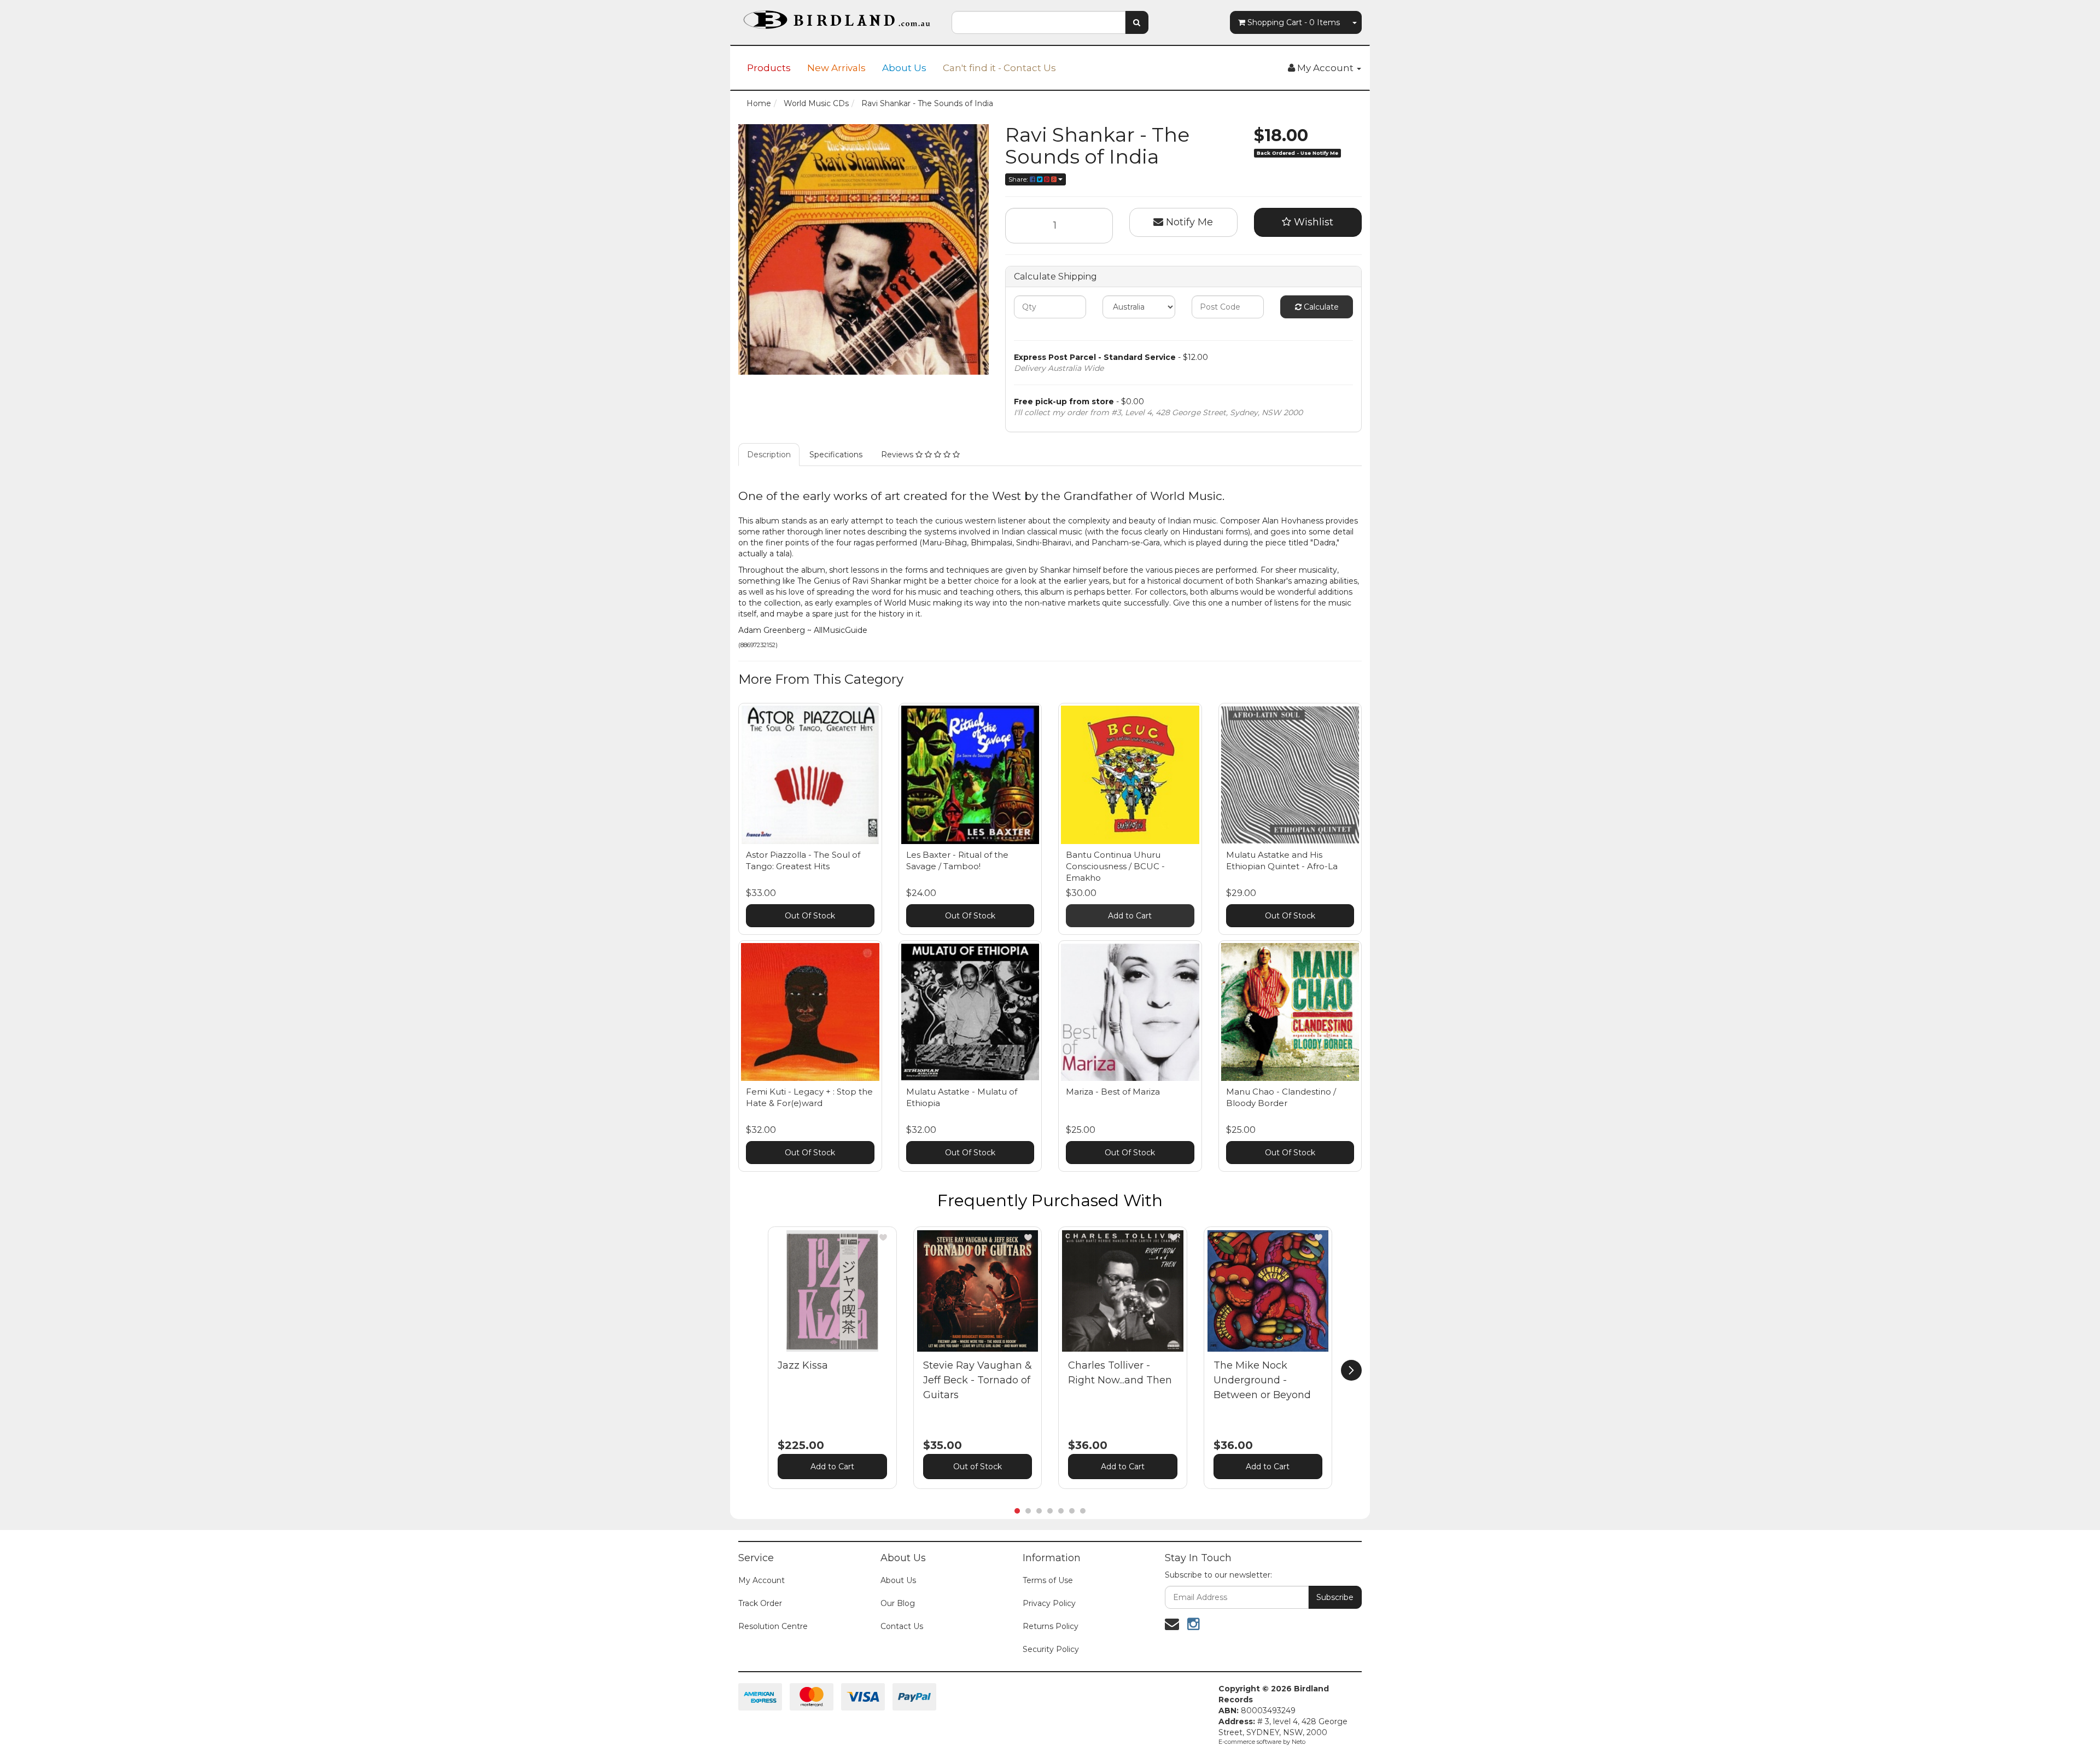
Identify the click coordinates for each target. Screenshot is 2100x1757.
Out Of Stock (810, 916)
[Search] (1137, 22)
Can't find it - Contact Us (999, 68)
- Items (1294, 22)
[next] (1351, 1370)
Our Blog (898, 1603)
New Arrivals (836, 68)
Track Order (760, 1603)
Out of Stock (978, 1467)
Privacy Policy (1049, 1603)
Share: (1019, 179)
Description (769, 455)
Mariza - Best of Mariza (1113, 1092)
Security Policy (1051, 1649)
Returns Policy (1051, 1626)
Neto (1299, 1742)
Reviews (898, 455)
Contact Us (902, 1626)
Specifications (836, 455)
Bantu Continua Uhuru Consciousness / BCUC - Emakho (1115, 866)
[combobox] (1039, 22)
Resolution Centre (773, 1626)
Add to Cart (1130, 916)
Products (769, 68)
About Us (904, 68)
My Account (762, 1580)
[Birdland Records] (837, 16)
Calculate (1320, 307)
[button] (883, 1237)
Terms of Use (1048, 1580)
